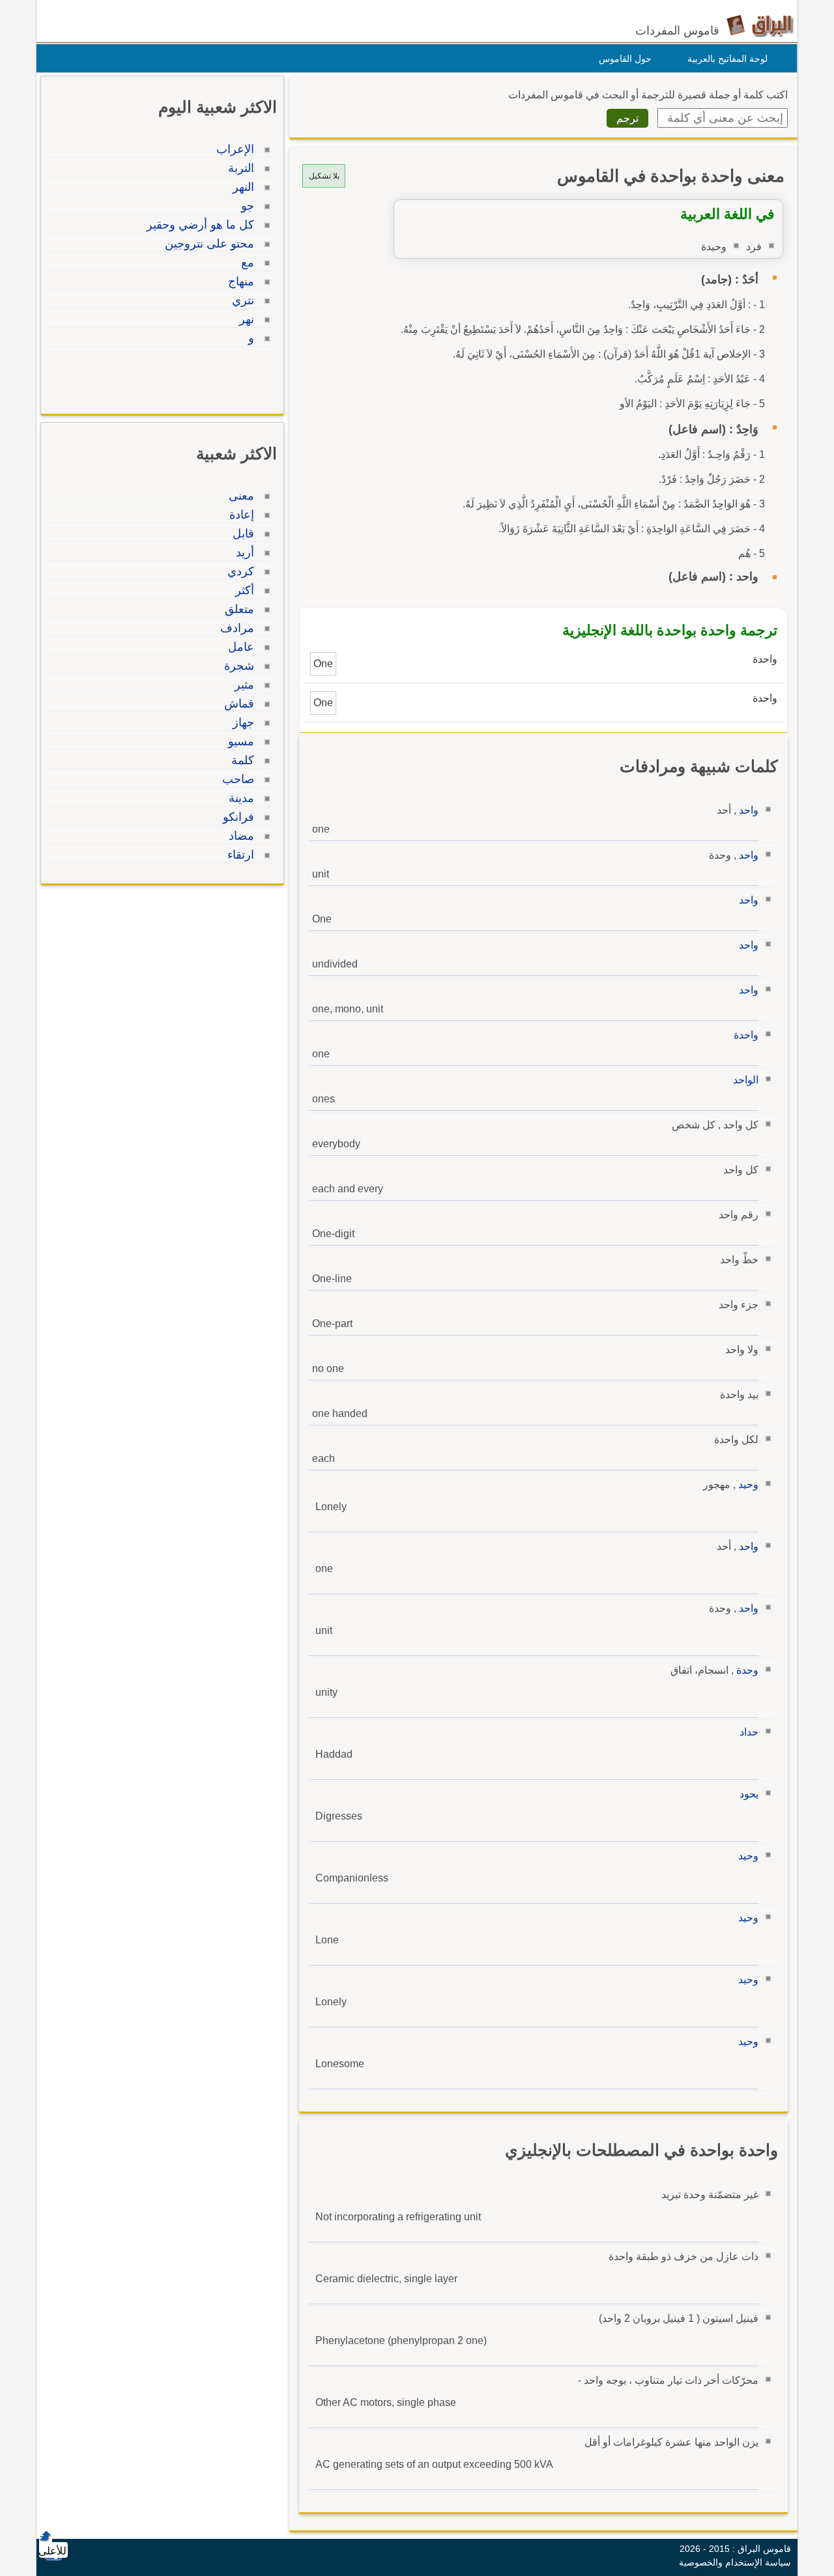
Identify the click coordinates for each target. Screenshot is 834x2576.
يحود (749, 1794)
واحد (749, 810)
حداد (749, 1732)
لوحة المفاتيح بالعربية (727, 59)
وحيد (748, 1484)
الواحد (746, 1080)
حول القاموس (625, 59)
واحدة (746, 1035)
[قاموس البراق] (760, 25)
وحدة (747, 1670)
